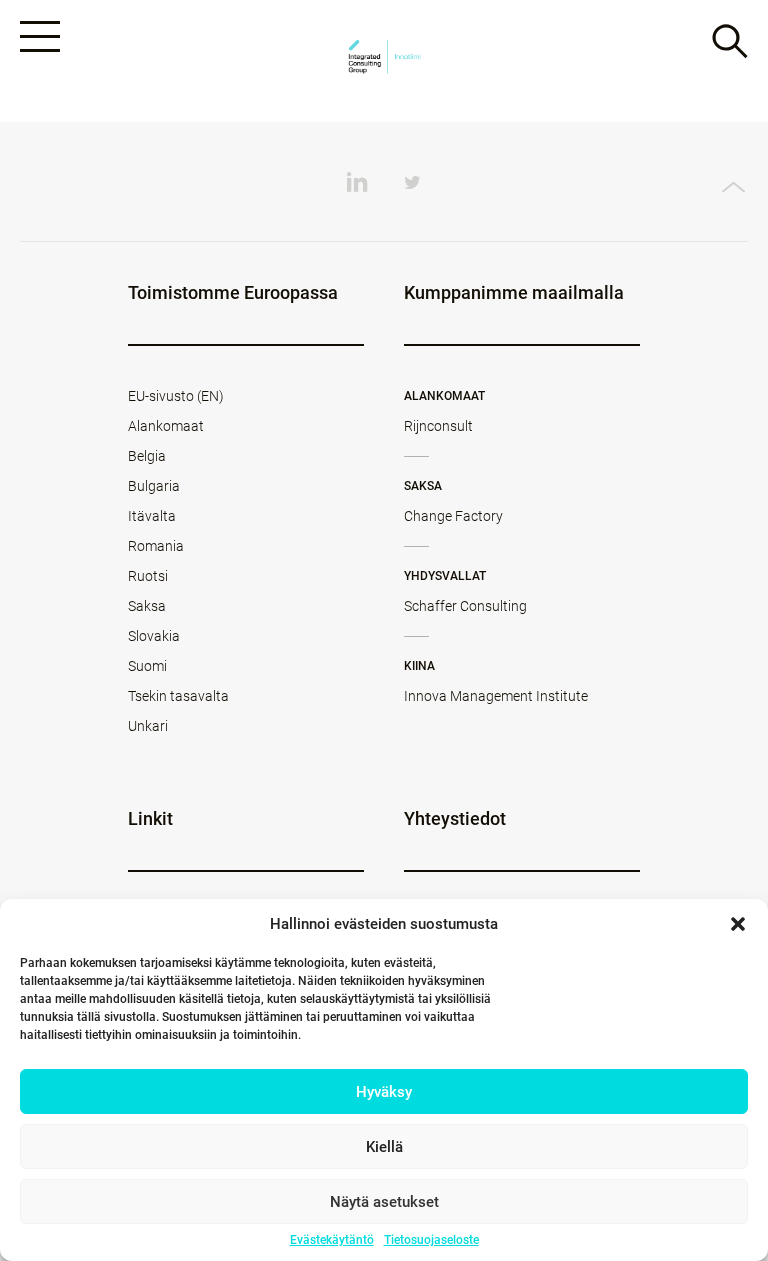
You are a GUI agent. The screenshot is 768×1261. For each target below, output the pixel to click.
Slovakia (154, 636)
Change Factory (453, 516)
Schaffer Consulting (465, 606)
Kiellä (384, 1147)
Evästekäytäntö (332, 1240)
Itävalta (152, 516)
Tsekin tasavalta (178, 696)
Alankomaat (166, 426)
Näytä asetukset (384, 1202)
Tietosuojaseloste (431, 1240)
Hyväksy (384, 1092)
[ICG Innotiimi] (384, 61)
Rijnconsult (438, 426)
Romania (156, 546)
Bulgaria (154, 486)
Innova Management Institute (496, 696)
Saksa (147, 606)
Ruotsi (148, 576)
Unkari (148, 726)
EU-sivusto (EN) (176, 396)
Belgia (147, 456)
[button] (738, 924)
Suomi (147, 666)
